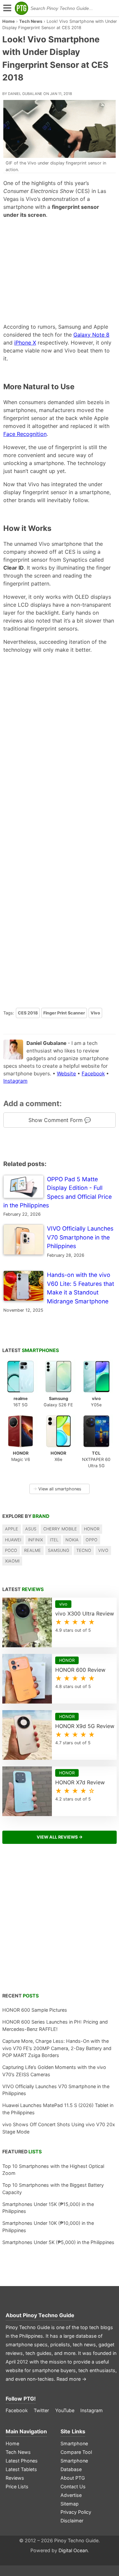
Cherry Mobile (60, 1529)
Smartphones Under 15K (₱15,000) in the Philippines (48, 2208)
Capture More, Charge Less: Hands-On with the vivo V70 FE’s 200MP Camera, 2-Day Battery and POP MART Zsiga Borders (57, 2048)
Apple (12, 1529)
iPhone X (25, 343)
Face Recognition (25, 434)
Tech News (31, 21)
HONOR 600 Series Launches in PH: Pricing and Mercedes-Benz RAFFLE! (55, 2025)
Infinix (36, 1540)
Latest (31, 1350)
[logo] (21, 8)
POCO (11, 1550)
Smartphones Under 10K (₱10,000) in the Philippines (48, 2227)
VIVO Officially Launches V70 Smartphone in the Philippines (56, 2090)
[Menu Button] (7, 8)
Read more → (72, 2379)
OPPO (92, 1540)
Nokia (72, 1540)
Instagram (15, 1081)
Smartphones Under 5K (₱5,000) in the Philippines (58, 2242)
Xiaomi (12, 1561)
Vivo (95, 1013)
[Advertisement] (60, 271)
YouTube (65, 2410)
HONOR (92, 1529)
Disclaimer (72, 2521)
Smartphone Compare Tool (76, 2448)
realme (33, 1550)
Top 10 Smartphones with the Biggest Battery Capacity (53, 2189)
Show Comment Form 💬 (60, 1120)
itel (54, 1540)
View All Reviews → (60, 1837)
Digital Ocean (73, 2550)
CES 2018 (28, 1013)
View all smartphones (57, 1489)
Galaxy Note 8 (91, 335)
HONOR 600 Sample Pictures (35, 2010)
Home (9, 21)
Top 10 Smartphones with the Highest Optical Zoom (53, 2170)
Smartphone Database (74, 2465)
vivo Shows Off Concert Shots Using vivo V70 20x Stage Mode (59, 2128)
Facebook (93, 1074)
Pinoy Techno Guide (49, 2315)
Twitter (41, 2410)
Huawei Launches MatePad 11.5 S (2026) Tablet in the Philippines (58, 2109)
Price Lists (17, 2486)
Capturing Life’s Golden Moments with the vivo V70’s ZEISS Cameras (54, 2071)
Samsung (59, 1550)
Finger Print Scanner (64, 1013)
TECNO (84, 1550)
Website (66, 1074)
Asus (31, 1529)
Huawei (13, 1540)
